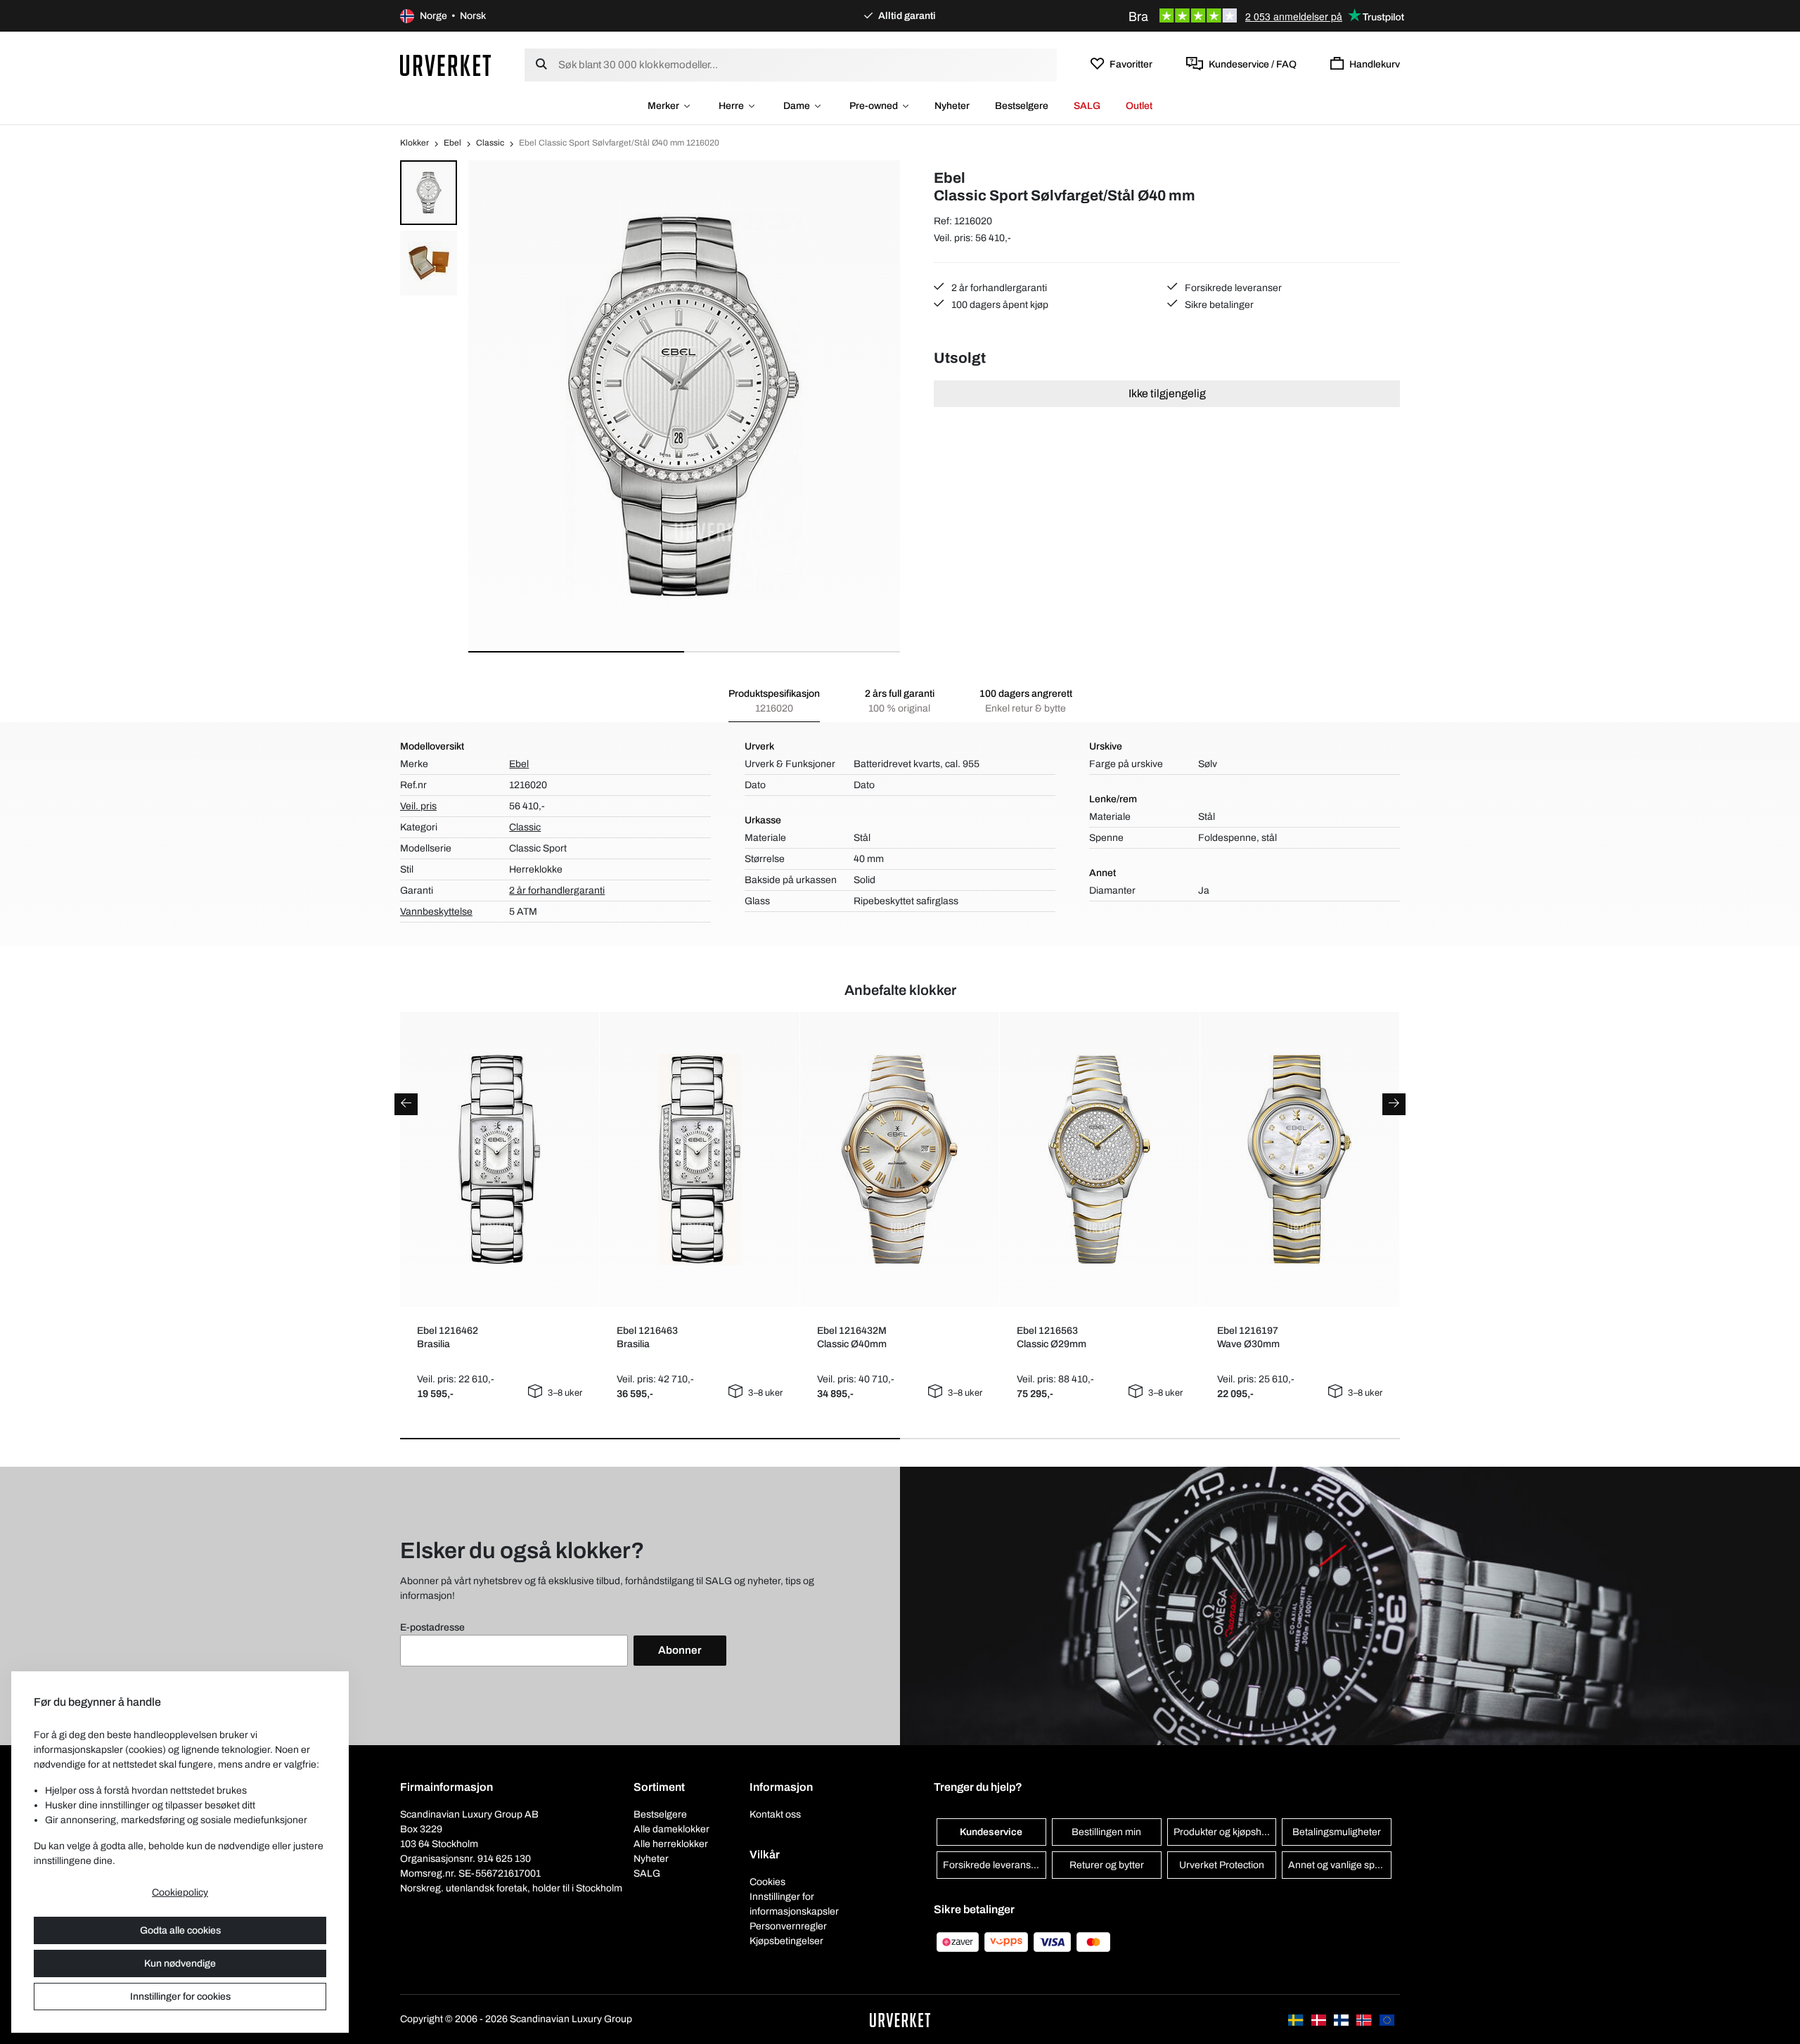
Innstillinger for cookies (180, 1997)
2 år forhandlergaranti (998, 288)
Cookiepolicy (180, 1892)
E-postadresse (432, 1627)
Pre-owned (874, 106)
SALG (1087, 106)
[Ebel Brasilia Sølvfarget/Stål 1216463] (700, 1159)
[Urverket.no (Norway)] (1365, 2019)
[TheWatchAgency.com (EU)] (1387, 2019)
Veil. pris (418, 806)
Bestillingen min (1106, 1832)
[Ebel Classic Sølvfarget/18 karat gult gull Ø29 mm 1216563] (1100, 1159)
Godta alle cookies (180, 1930)
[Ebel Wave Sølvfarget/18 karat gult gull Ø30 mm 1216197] (1300, 1159)
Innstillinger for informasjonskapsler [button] (794, 1904)
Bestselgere (1022, 106)
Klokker (414, 143)
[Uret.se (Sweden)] (1297, 2019)
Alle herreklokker (671, 1844)
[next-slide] (1394, 1104)
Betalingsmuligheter (1337, 1832)
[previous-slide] (406, 1104)
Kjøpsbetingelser (786, 1941)
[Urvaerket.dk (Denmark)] (1320, 2019)
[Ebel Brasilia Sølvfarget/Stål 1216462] (500, 1159)
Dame (797, 106)
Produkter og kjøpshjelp (1225, 1832)
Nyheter (952, 106)
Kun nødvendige (180, 1963)
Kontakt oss (775, 1814)
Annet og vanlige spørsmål (1340, 1865)
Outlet (1139, 106)
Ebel (452, 143)
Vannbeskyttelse (436, 912)
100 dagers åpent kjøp (999, 305)
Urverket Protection (1222, 1865)
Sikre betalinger (1218, 305)
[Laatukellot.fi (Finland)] (1342, 2019)
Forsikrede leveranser (1232, 288)
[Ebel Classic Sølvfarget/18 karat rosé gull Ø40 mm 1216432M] (900, 1159)
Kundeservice (991, 1832)
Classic (490, 143)
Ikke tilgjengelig (1167, 393)
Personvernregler (788, 1926)
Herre (731, 106)
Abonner (680, 1650)
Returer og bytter (1107, 1865)
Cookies (767, 1882)
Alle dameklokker (671, 1829)
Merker (663, 106)
